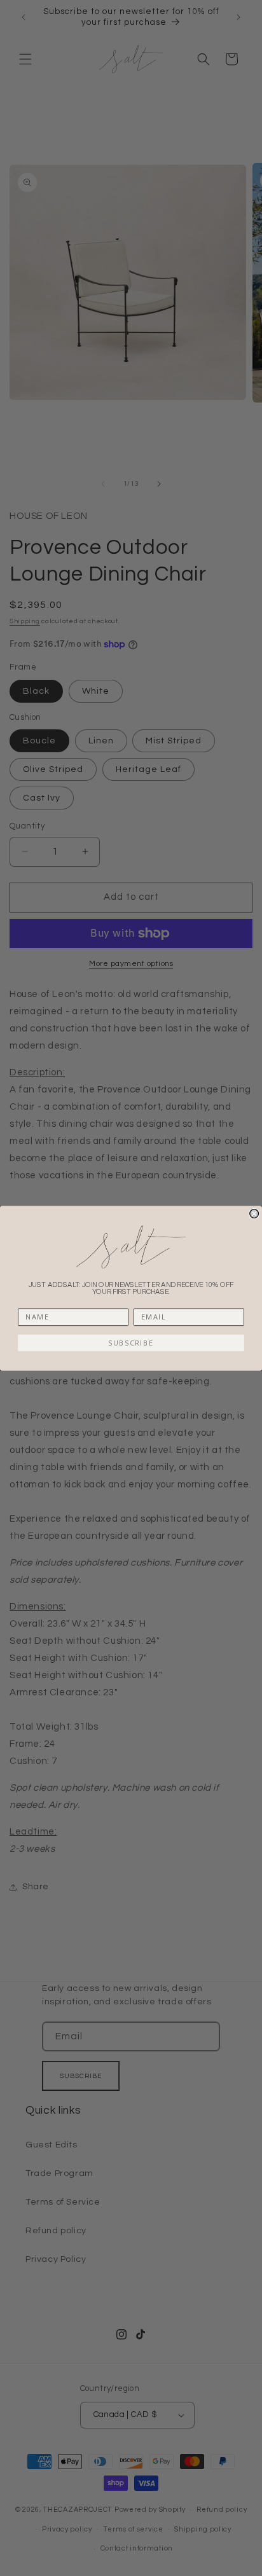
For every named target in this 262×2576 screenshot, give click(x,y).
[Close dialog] (254, 1213)
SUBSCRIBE (131, 1343)
